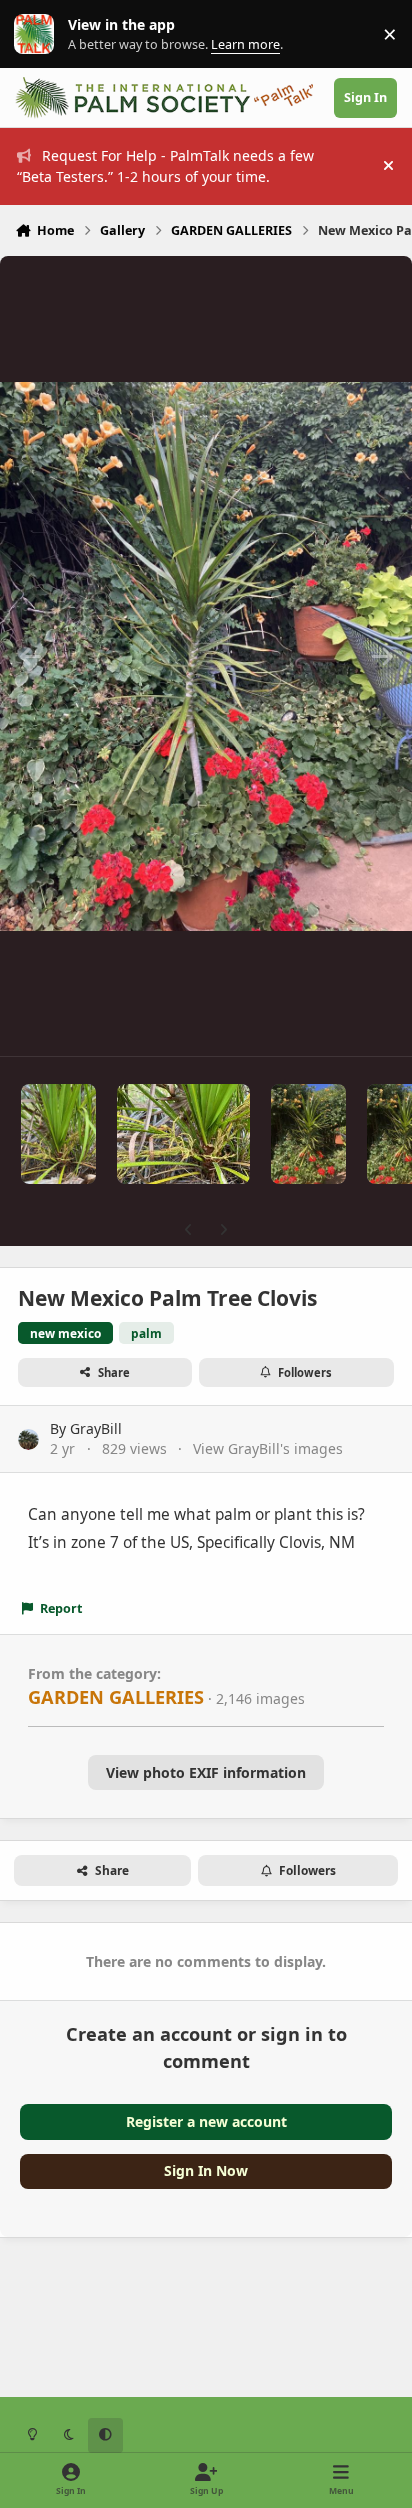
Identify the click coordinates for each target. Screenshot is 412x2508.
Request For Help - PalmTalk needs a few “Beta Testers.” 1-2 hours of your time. (165, 166)
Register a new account (206, 2121)
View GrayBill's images (268, 1448)
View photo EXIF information (206, 1772)
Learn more (38, 34)
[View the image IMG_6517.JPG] (183, 1134)
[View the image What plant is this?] (308, 1134)
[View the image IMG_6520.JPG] (58, 1134)
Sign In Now (206, 2170)
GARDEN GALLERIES (116, 1697)
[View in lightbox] (206, 656)
